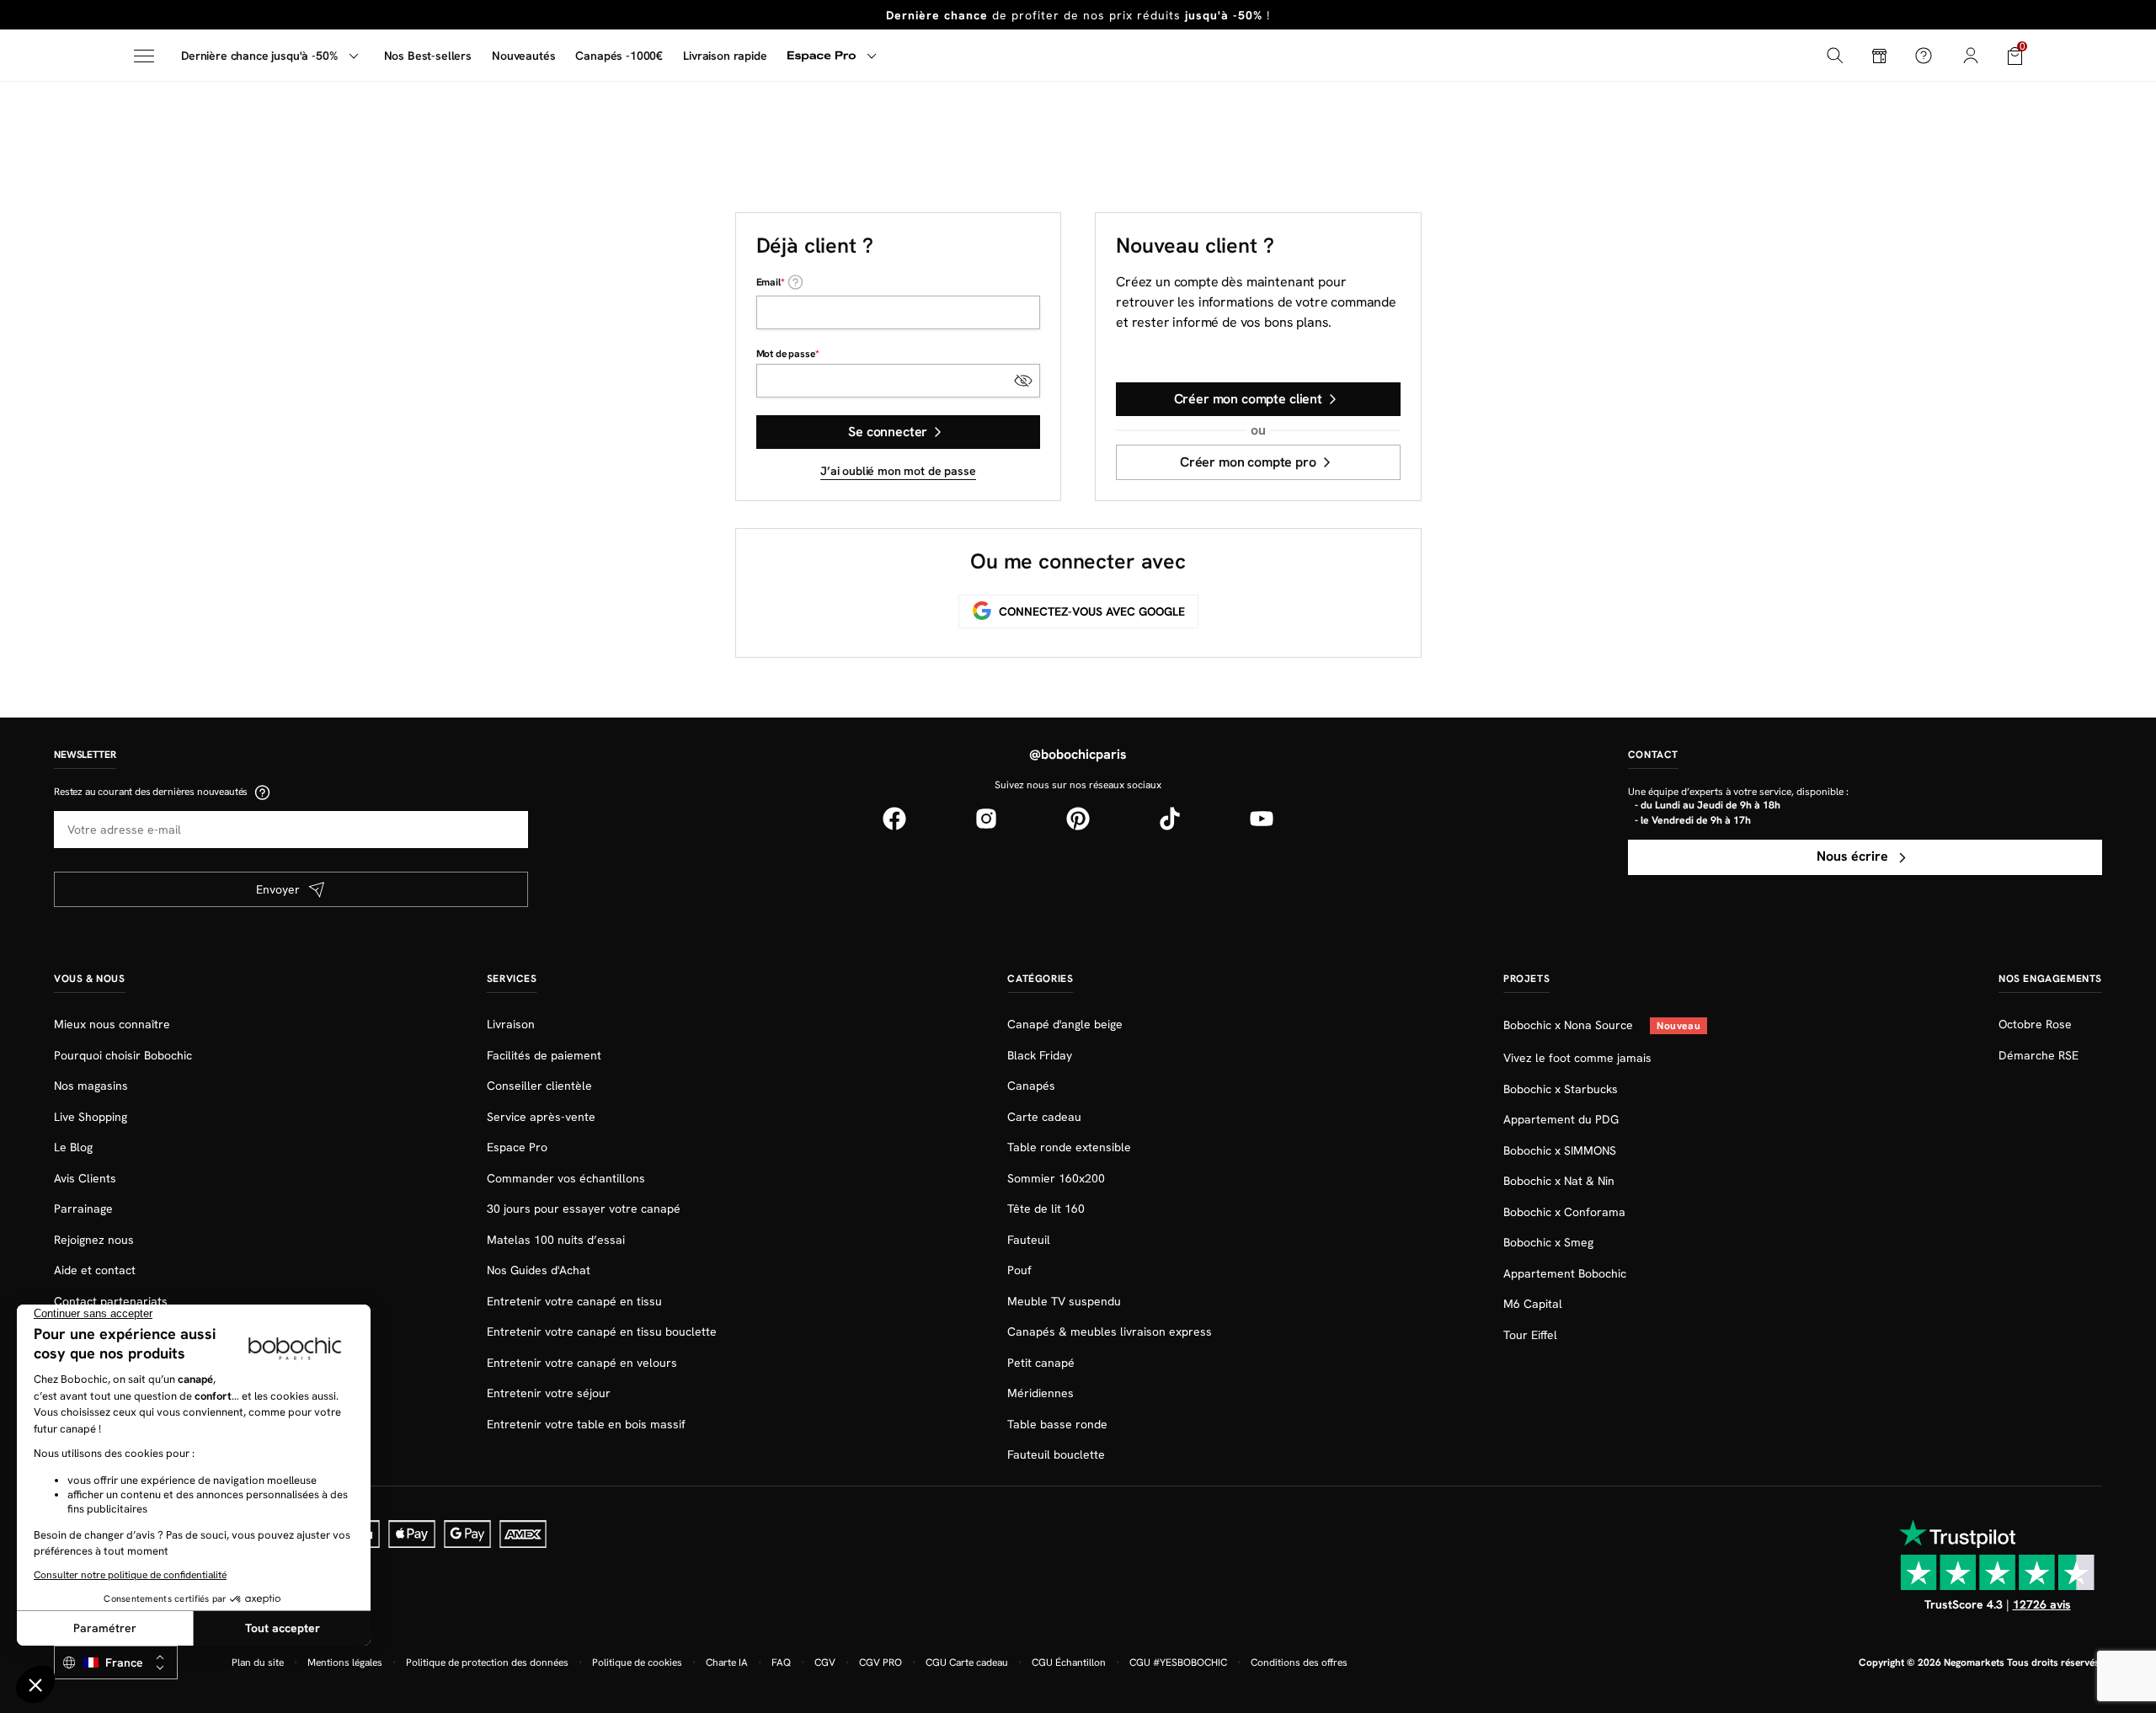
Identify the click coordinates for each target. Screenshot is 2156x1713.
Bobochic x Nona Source (1570, 1025)
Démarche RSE (2039, 1055)
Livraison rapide (725, 56)
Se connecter (888, 432)
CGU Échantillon (1069, 1662)
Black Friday (1040, 1055)
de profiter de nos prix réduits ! (1078, 15)
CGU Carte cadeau (967, 1662)
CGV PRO (881, 1662)
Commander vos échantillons (566, 1178)
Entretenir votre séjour (549, 1393)
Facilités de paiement (544, 1055)
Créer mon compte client (1248, 399)
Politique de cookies (637, 1662)
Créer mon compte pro (1248, 462)
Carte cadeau (1044, 1117)
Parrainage (83, 1209)
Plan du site (258, 1662)
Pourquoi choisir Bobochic (123, 1055)
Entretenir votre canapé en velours (582, 1363)
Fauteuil (1029, 1240)
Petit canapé (1041, 1363)
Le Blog (73, 1147)
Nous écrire (1854, 856)
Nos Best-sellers (428, 56)
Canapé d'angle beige (1065, 1024)
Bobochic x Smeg (1548, 1242)
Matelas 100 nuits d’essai (556, 1240)
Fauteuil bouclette (1056, 1454)
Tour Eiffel (1530, 1335)
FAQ (781, 1662)
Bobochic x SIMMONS (1560, 1150)
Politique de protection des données (487, 1662)
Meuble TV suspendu (1064, 1301)
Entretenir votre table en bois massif (586, 1424)
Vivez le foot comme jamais (1577, 1058)
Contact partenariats (111, 1301)
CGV (825, 1662)
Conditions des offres (1299, 1662)
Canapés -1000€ (619, 56)
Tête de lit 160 (1046, 1209)
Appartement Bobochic (1565, 1273)
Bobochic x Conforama (1564, 1212)
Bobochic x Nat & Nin (1559, 1181)
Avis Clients (85, 1178)
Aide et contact (95, 1270)
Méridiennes (1041, 1393)
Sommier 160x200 (1056, 1178)
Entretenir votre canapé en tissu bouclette (602, 1331)
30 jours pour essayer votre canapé (584, 1209)
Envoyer (278, 889)
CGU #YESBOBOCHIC (1178, 1662)
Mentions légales (345, 1662)
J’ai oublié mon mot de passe (898, 471)
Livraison (511, 1024)
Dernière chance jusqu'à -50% (259, 56)
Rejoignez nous (94, 1240)
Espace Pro (517, 1147)
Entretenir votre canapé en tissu (574, 1301)
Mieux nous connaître (112, 1024)
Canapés (1031, 1086)
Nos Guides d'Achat (539, 1270)
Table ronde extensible (1069, 1147)
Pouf (1019, 1270)
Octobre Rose (2035, 1024)
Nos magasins (91, 1086)
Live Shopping (91, 1117)
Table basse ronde (1057, 1424)
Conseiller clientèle (539, 1086)
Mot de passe (786, 354)
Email (768, 282)
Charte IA (727, 1662)
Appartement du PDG (1561, 1119)
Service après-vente (541, 1117)
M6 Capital (1533, 1304)
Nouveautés (523, 56)
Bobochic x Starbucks (1561, 1089)
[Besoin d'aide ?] (1924, 56)
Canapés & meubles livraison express (1110, 1331)
